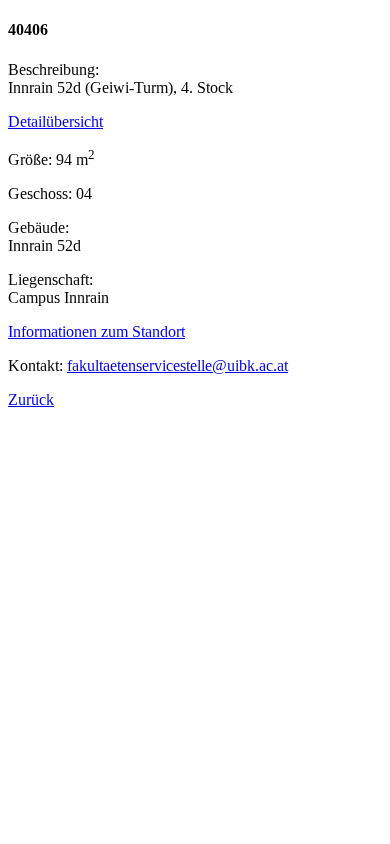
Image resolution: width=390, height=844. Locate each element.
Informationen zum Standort (96, 331)
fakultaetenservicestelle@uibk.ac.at (177, 365)
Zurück (31, 399)
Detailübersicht (55, 121)
